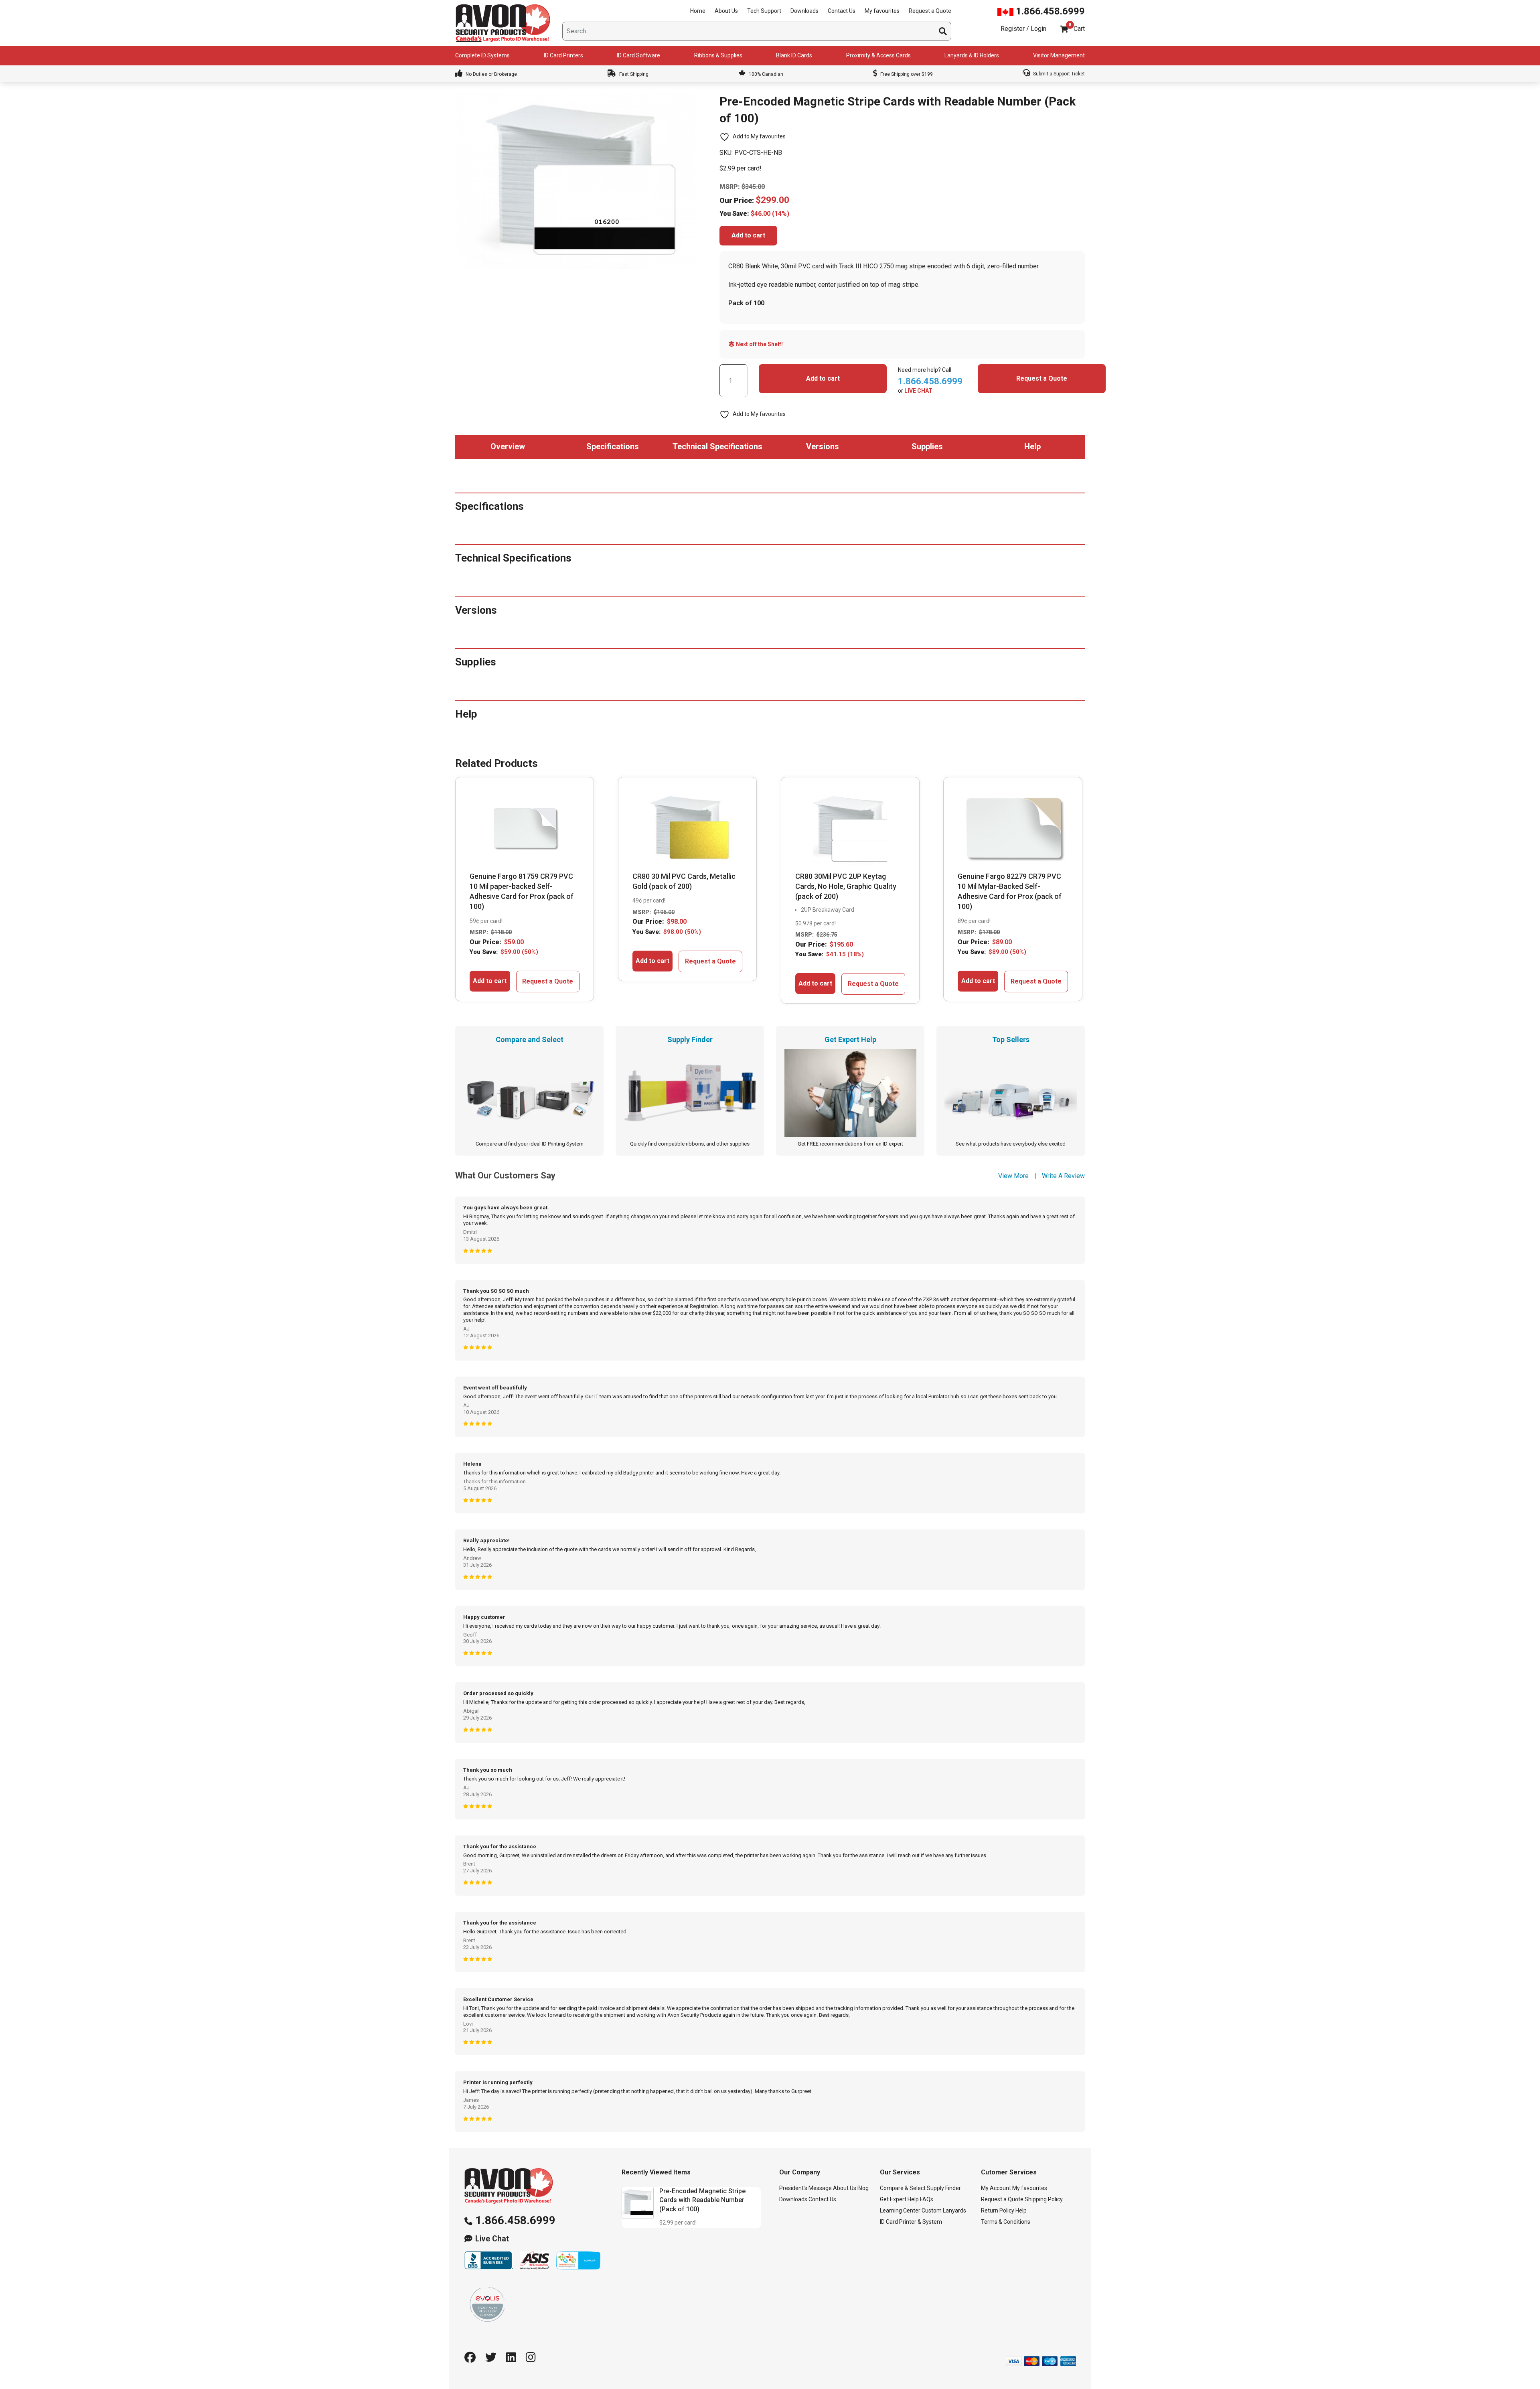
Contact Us (842, 11)
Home (698, 11)
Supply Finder (944, 2188)
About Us (726, 11)
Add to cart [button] (490, 981)
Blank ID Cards (794, 55)
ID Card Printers (563, 55)
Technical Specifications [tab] (717, 446)
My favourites (882, 11)
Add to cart (748, 235)
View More (1013, 1176)
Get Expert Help (899, 2199)
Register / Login (1023, 29)
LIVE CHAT (918, 391)
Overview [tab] (508, 446)
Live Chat (492, 2239)
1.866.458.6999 (1049, 11)
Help (1021, 2211)
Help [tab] (1032, 446)
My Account (996, 2188)
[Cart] (1064, 29)
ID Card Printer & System (911, 2222)
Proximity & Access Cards (878, 55)
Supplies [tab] (927, 446)
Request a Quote (930, 11)
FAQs (927, 2199)
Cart (1079, 29)
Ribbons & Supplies (718, 55)
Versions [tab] (823, 446)
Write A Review (1063, 1176)
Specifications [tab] (613, 446)
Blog (863, 2188)
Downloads (804, 11)
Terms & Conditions (1006, 2222)
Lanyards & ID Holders (972, 55)
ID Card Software (638, 55)
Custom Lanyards (944, 2211)
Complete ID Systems (482, 55)
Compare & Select (903, 2188)
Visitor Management (1059, 55)
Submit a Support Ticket (1058, 74)
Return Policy (998, 2211)
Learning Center (900, 2211)
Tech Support (764, 11)
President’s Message (805, 2188)
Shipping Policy (1044, 2199)
